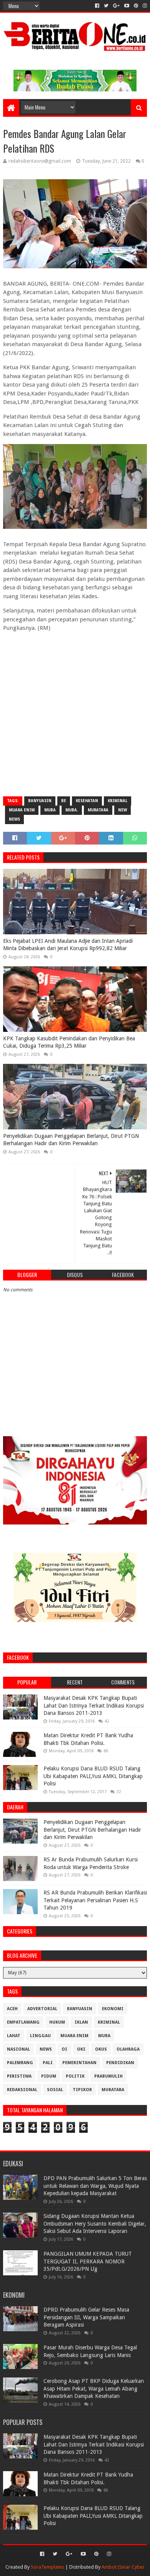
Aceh (12, 2009)
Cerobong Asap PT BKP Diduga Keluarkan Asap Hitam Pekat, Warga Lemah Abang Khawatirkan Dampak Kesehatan (94, 2388)
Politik (75, 2076)
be (64, 801)
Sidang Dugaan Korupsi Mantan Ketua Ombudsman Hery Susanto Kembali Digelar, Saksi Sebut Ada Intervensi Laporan (95, 2224)
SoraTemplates (47, 2567)
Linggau (40, 2036)
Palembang (20, 2063)
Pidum (49, 2076)
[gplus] (116, 6)
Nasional (18, 2049)
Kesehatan (87, 801)
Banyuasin (40, 801)
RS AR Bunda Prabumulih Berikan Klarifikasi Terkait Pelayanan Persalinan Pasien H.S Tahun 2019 (95, 1900)
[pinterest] (136, 6)
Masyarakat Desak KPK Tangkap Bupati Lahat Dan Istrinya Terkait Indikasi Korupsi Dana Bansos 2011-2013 (94, 1705)
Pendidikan (120, 2063)
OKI (81, 2049)
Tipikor (82, 2090)
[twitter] (106, 6)
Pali (48, 2063)
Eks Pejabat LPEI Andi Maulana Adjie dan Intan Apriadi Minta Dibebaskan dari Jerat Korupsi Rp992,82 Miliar (68, 945)
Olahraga (128, 2049)
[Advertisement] (75, 713)
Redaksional (22, 2090)
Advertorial (42, 2009)
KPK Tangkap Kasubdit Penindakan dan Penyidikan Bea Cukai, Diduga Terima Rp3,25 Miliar (69, 1042)
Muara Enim (22, 810)
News (14, 819)
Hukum (57, 2022)
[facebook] (97, 6)
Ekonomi (113, 2009)
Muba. (72, 810)
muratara (98, 810)
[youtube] (127, 6)
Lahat (14, 2036)
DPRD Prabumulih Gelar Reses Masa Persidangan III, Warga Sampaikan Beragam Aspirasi (86, 2317)
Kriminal (117, 801)
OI (64, 2049)
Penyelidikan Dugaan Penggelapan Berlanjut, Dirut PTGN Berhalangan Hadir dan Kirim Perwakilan (71, 1140)
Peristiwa (19, 2076)
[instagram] (144, 6)
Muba (50, 810)
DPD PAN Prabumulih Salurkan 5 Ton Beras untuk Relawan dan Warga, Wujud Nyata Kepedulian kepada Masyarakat (95, 2186)
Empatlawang (23, 2022)
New (122, 810)
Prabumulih (108, 2076)
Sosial (55, 2090)
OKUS (101, 2049)
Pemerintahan (79, 2063)
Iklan (81, 2022)
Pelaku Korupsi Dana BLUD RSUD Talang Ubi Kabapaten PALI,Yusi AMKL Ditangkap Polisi (93, 1776)
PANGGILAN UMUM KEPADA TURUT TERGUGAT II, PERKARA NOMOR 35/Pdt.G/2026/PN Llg (88, 2261)
